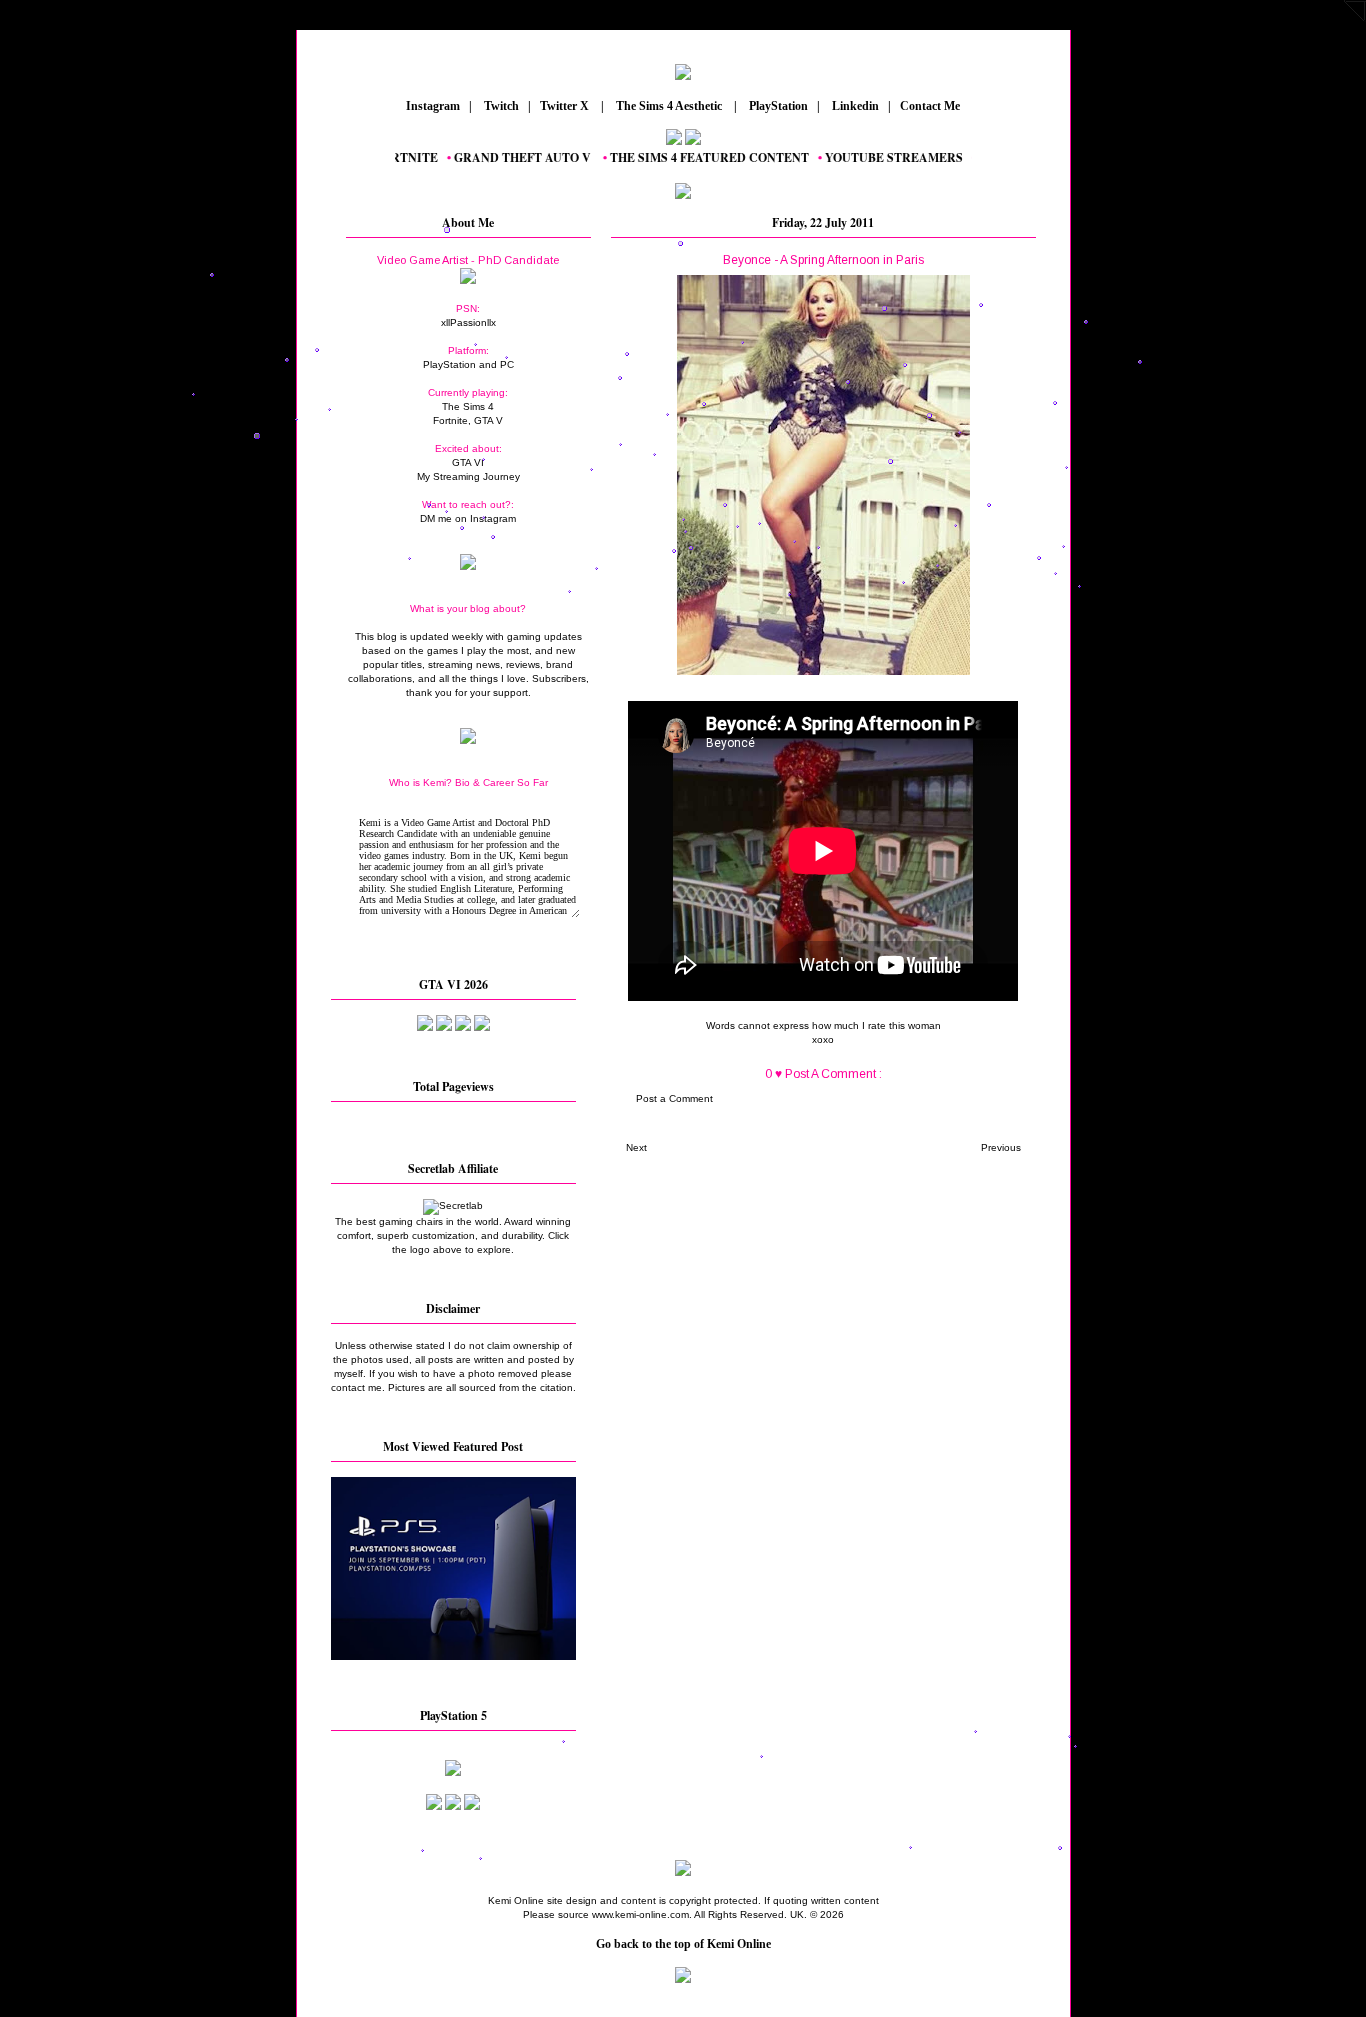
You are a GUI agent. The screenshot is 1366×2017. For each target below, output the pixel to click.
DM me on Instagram (468, 518)
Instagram (431, 106)
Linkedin (854, 106)
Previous (1001, 1147)
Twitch (500, 106)
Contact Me (931, 106)
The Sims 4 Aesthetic (669, 106)
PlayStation (777, 106)
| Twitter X (563, 106)
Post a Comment (674, 1098)
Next (636, 1147)
